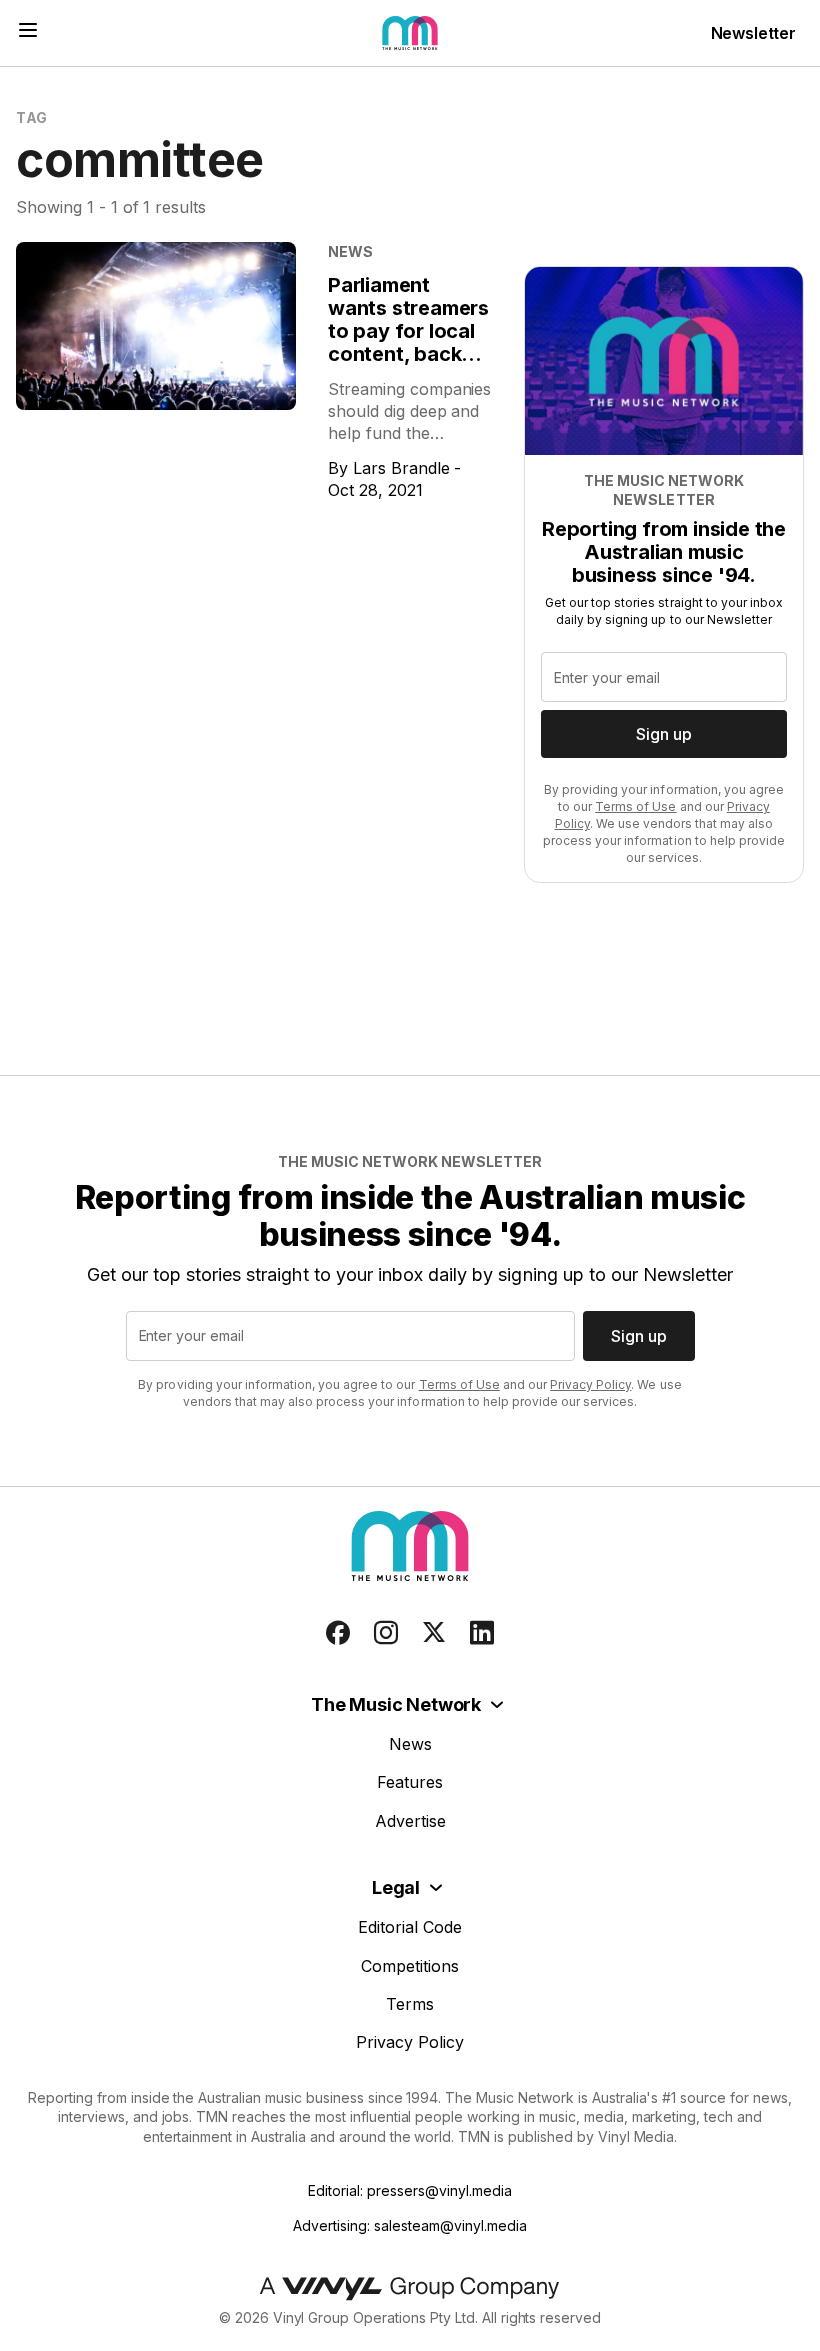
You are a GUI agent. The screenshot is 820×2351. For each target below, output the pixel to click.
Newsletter (753, 33)
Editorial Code (410, 1927)
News (410, 1744)
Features (410, 1782)
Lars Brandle (401, 468)
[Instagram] (386, 1633)
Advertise (410, 1821)
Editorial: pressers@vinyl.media (409, 2190)
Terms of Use (635, 806)
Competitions (410, 1966)
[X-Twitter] (434, 1633)
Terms (410, 2004)
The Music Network (396, 1704)
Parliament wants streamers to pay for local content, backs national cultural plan (408, 342)
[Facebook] (338, 1633)
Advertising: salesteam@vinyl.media (409, 2225)
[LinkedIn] (482, 1633)
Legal (396, 1887)
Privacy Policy (590, 1384)
